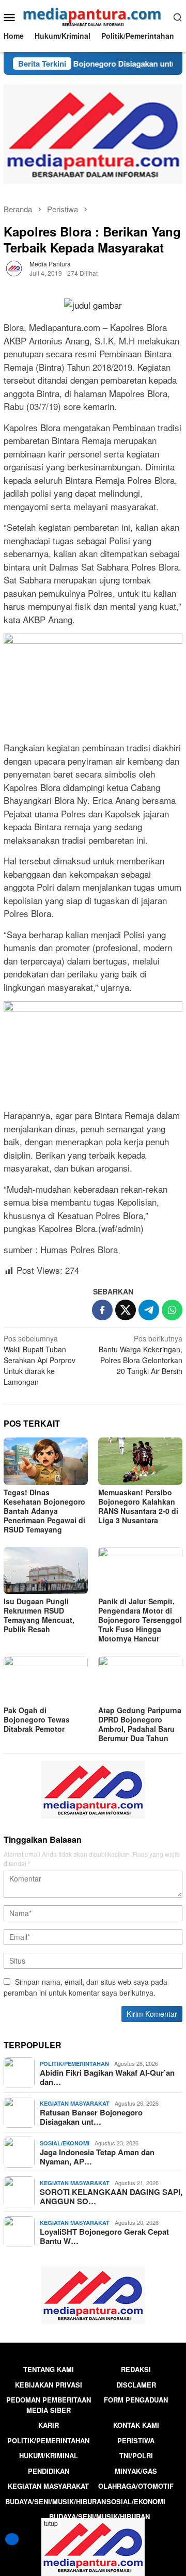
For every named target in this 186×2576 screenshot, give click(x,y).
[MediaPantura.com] (93, 15)
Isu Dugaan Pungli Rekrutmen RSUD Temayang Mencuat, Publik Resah (39, 1615)
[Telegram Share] (149, 1310)
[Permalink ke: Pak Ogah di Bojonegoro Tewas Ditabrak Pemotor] (46, 1679)
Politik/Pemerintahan (74, 2064)
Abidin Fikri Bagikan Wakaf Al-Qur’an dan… (107, 2077)
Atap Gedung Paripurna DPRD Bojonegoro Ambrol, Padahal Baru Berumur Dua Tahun (140, 1724)
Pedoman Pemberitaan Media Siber (49, 2405)
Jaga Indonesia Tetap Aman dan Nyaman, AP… (97, 2157)
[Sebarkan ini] (102, 1310)
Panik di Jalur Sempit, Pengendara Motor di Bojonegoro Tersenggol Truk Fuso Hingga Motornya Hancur (140, 1620)
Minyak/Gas (136, 2471)
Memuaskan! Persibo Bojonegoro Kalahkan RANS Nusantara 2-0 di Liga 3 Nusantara (138, 1506)
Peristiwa (136, 2440)
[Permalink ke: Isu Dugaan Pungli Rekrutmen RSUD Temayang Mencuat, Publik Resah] (46, 1570)
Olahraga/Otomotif (136, 2486)
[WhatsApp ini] (172, 1310)
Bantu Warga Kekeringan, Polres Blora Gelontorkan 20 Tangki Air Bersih (141, 1355)
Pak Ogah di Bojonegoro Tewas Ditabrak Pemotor (37, 1719)
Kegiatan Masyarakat (75, 2103)
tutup (51, 2523)
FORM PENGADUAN (136, 2400)
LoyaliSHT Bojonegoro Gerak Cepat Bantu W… (104, 2236)
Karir (49, 2425)
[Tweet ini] (126, 1310)
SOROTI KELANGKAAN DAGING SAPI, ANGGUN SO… (111, 2196)
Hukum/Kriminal (49, 2455)
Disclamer (136, 2385)
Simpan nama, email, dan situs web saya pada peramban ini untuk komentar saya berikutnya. (86, 1987)
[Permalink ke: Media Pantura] (14, 267)
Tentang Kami (49, 2369)
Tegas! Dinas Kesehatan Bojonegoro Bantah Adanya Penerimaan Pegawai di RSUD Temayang (44, 1511)
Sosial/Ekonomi (65, 2143)
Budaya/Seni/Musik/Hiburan (56, 2501)
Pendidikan (49, 2471)
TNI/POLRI (136, 2455)
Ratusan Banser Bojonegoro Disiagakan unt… (91, 2117)
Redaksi (136, 2369)
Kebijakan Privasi (49, 2385)
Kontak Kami (136, 2425)
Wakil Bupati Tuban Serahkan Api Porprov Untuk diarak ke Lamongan (40, 1360)
